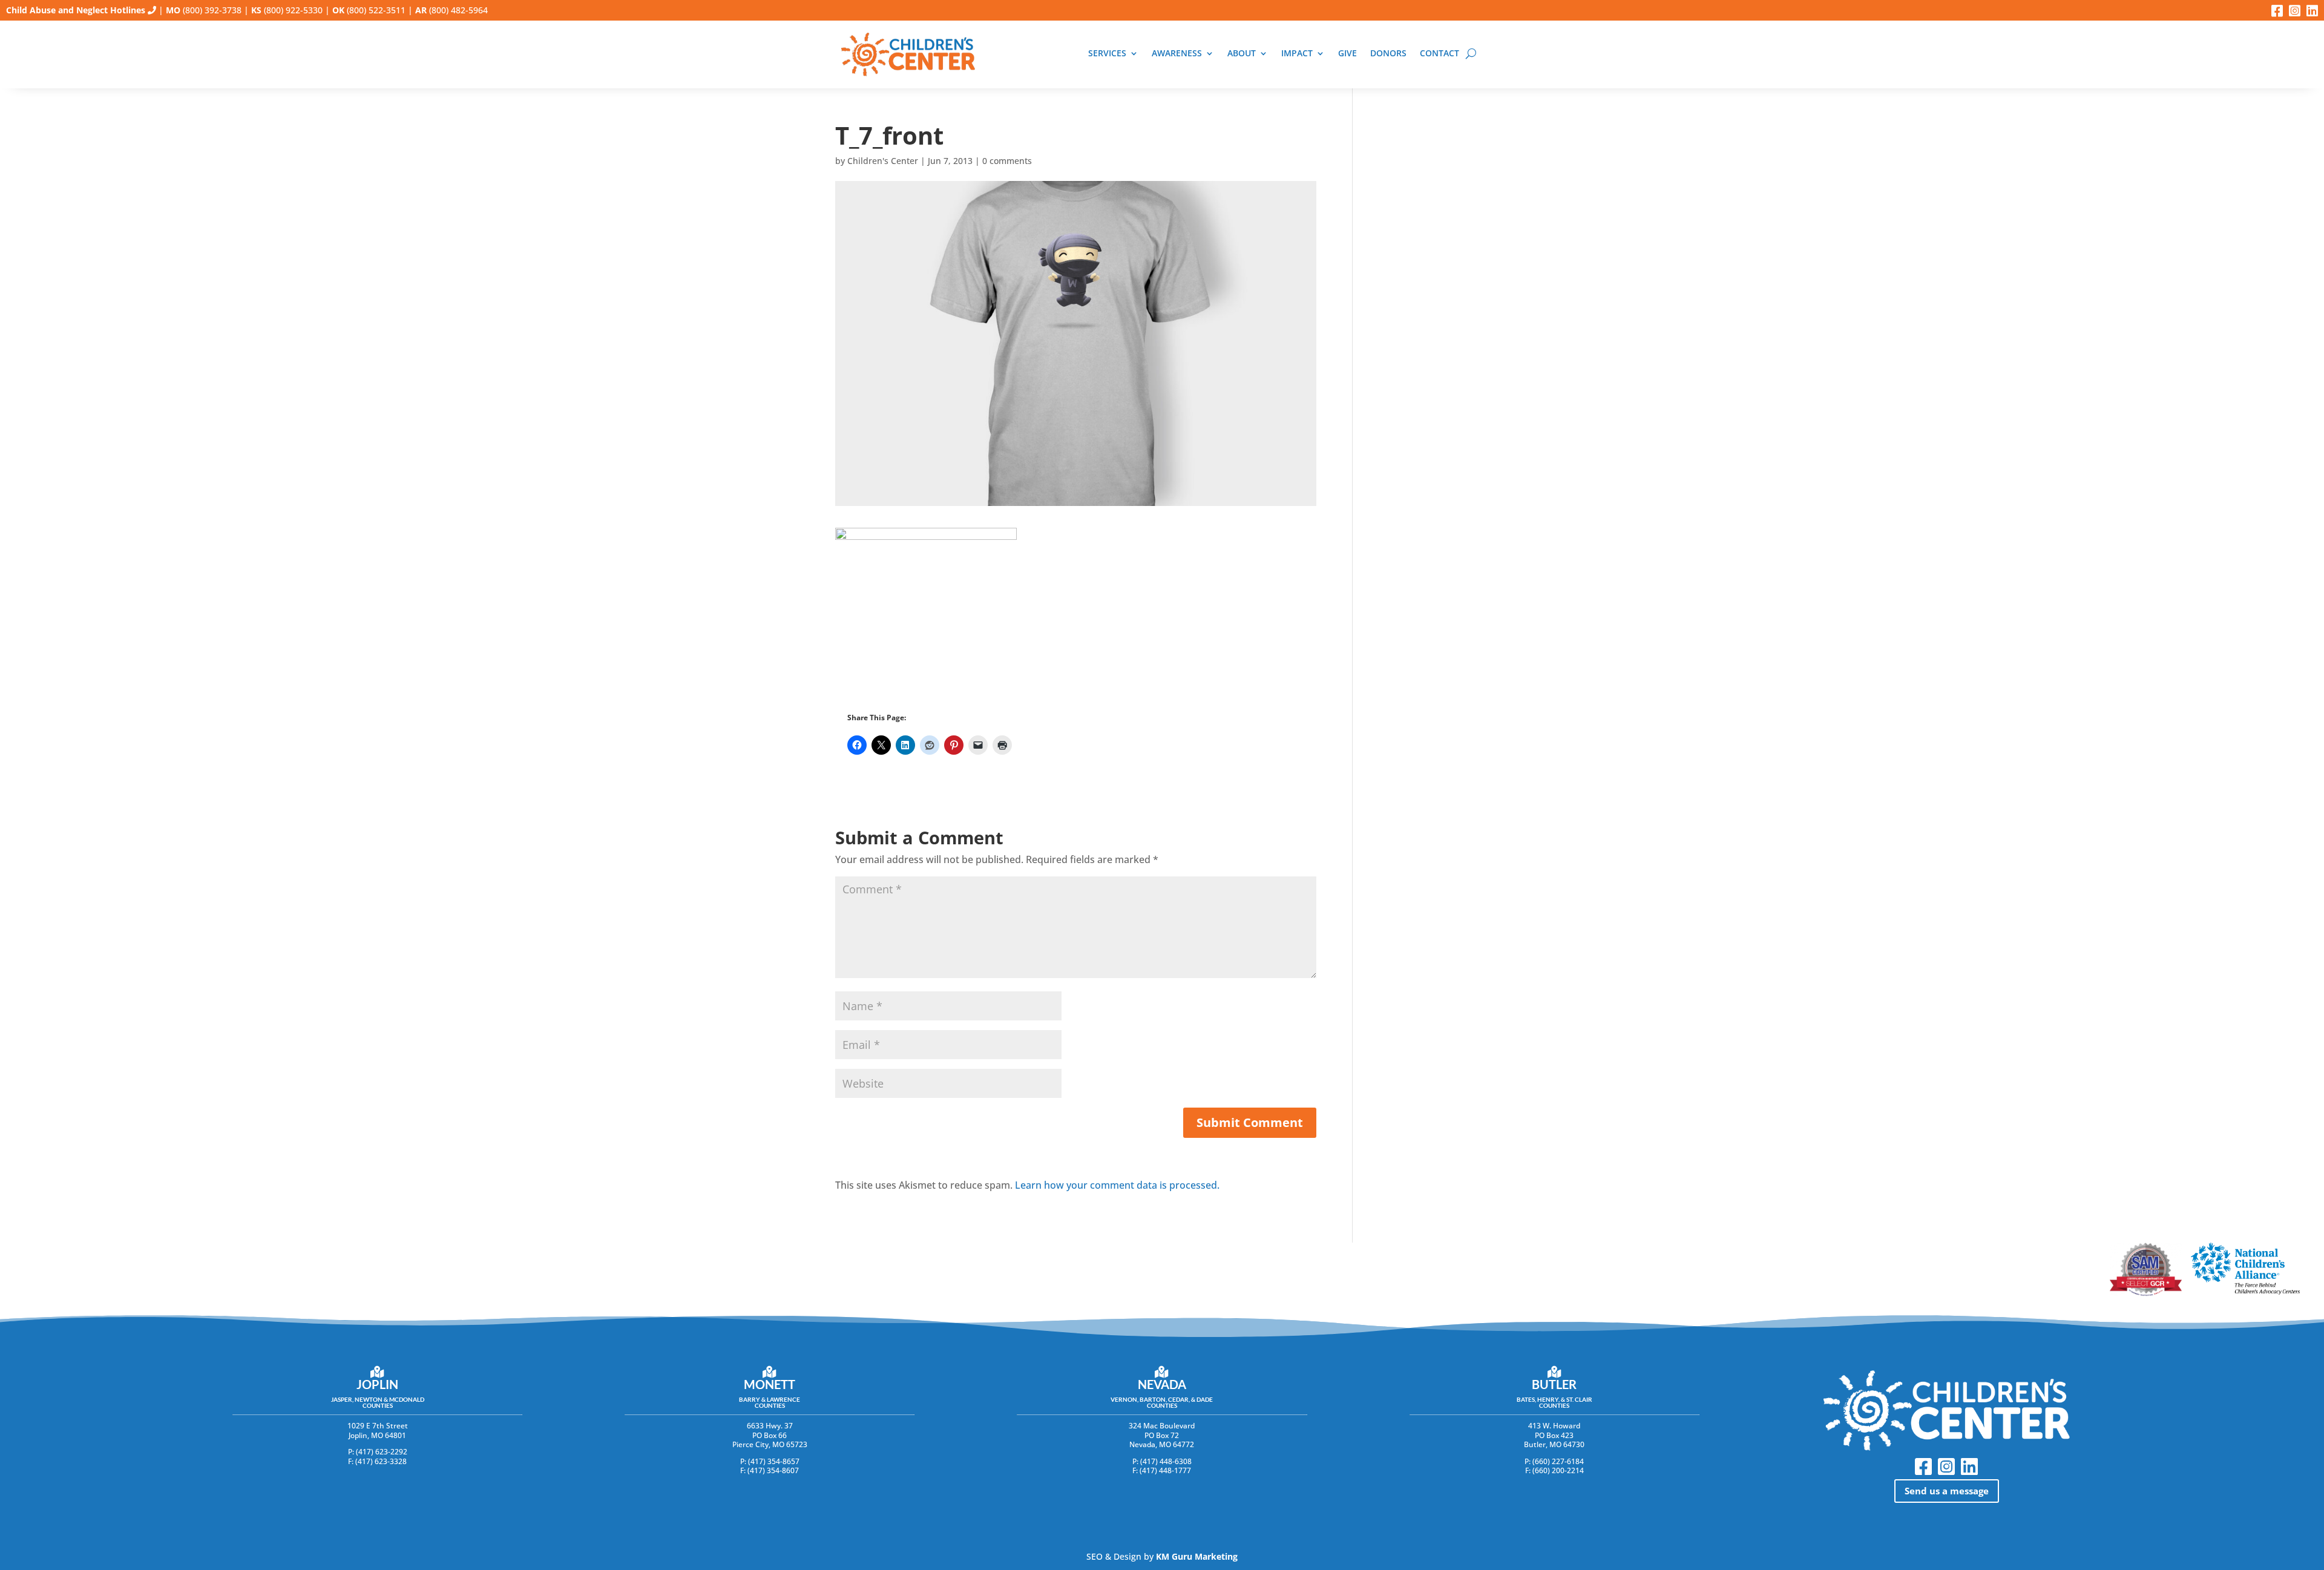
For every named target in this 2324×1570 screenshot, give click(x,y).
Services (1107, 54)
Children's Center (883, 161)
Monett (770, 1384)
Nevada (1162, 1384)
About (1242, 54)
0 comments (1007, 161)
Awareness (1177, 54)
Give (1347, 54)
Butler (1554, 1384)
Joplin (377, 1384)
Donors (1388, 54)
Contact (1439, 54)
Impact (1297, 54)
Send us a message (1947, 1491)
